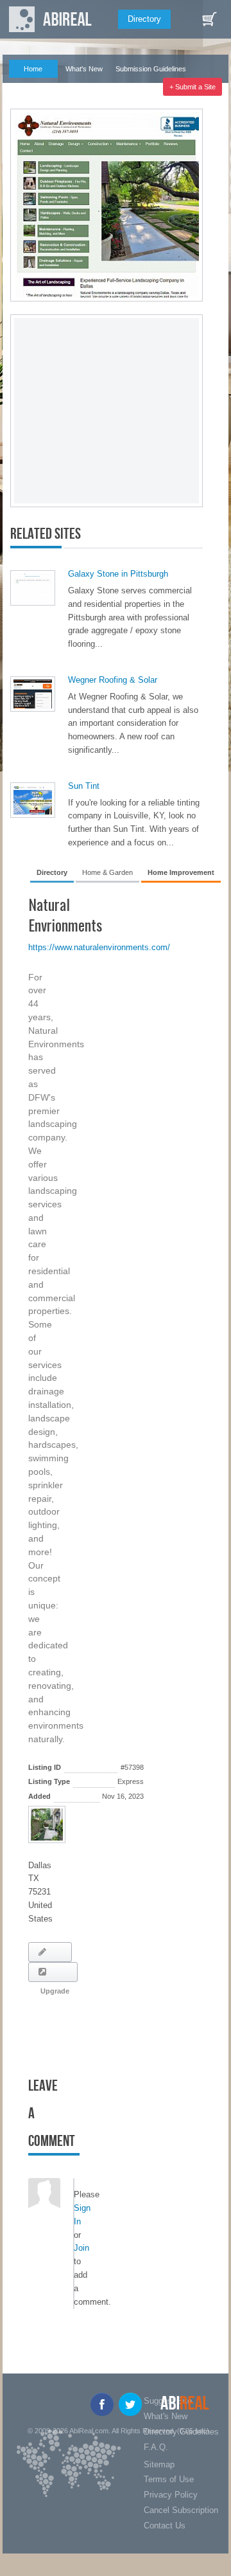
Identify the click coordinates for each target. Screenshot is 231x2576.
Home (33, 69)
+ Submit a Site (193, 87)
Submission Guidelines (151, 69)
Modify (50, 1952)
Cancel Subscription (181, 2510)
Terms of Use (169, 2479)
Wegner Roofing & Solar (113, 680)
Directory (144, 19)
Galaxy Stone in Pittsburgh (118, 574)
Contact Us (165, 2526)
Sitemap (159, 2464)
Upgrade (53, 1972)
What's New (84, 69)
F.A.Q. (27, 87)
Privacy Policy (171, 2495)
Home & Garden (107, 872)
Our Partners (79, 87)
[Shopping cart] (209, 19)
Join (81, 2248)
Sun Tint (84, 786)
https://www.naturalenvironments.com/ (99, 947)
